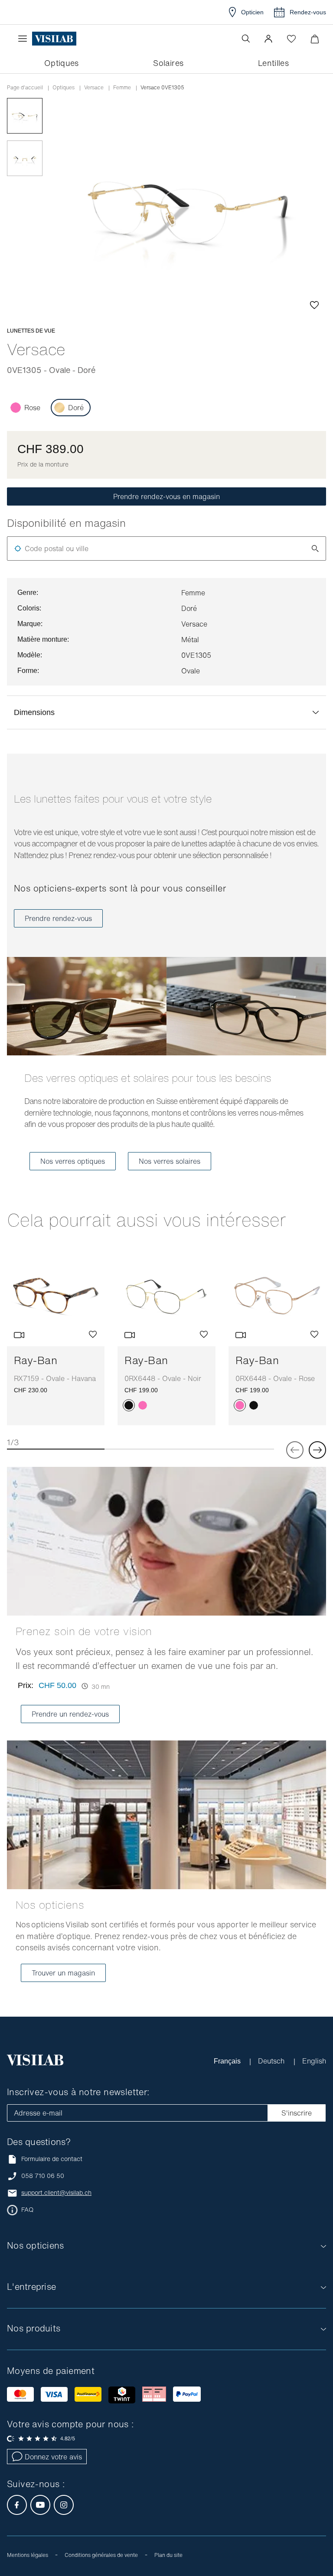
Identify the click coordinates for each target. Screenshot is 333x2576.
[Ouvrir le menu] (25, 39)
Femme (122, 88)
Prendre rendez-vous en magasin (166, 496)
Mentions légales (28, 2555)
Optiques (64, 88)
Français (228, 2061)
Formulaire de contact (52, 2159)
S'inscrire (297, 2113)
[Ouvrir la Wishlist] (291, 39)
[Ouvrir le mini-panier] (315, 39)
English (314, 2061)
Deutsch (272, 2061)
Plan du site (168, 2555)
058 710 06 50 (43, 2176)
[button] (268, 39)
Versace (94, 88)
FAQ (27, 2210)
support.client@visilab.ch (56, 2193)
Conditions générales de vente (101, 2555)
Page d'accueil (25, 88)
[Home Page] (54, 39)
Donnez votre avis (53, 2457)
